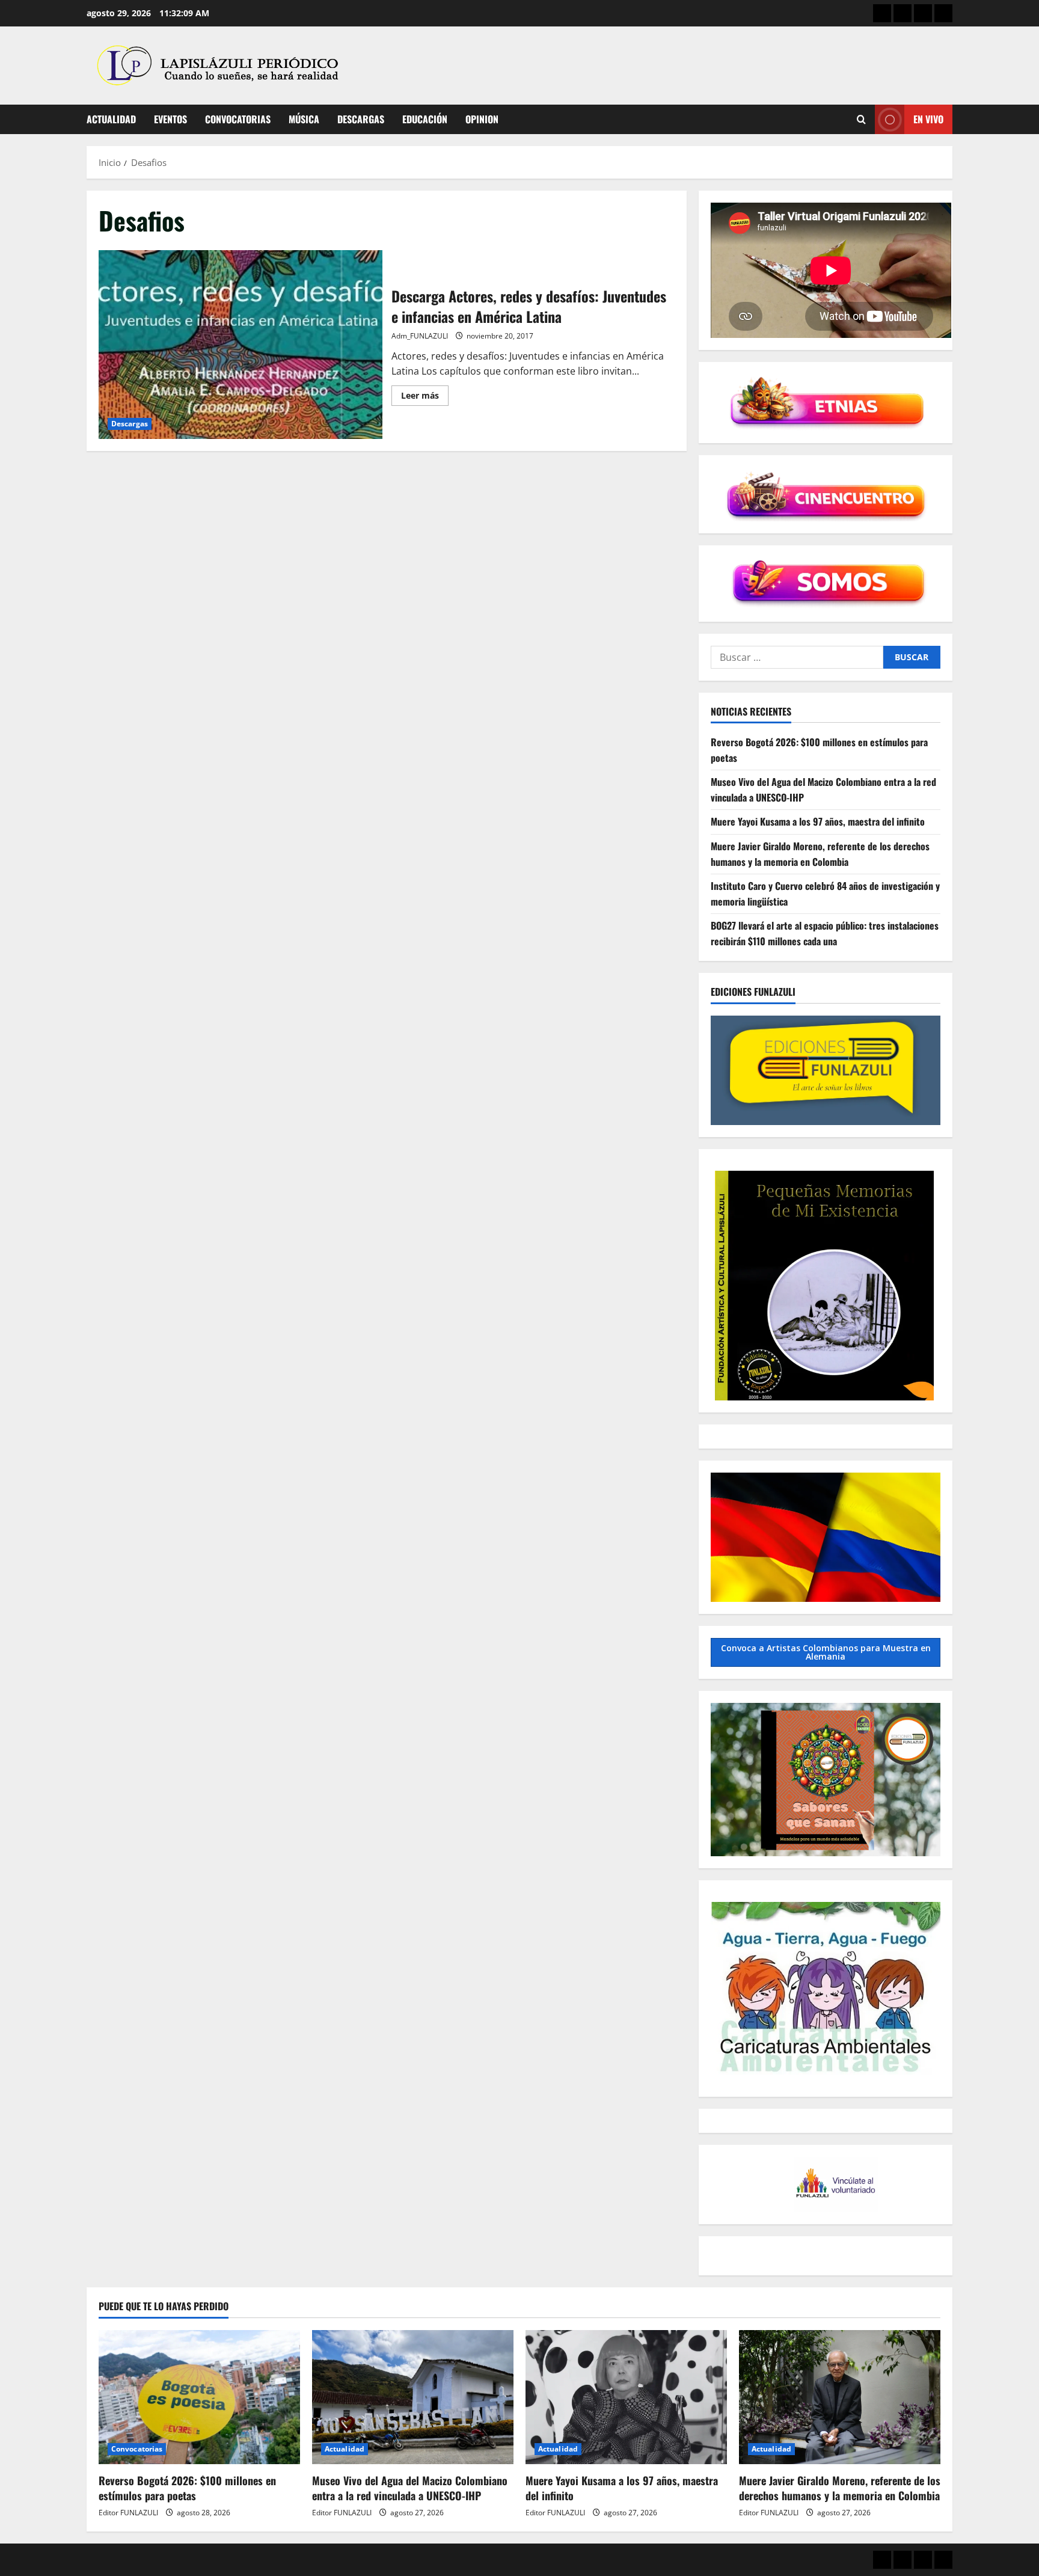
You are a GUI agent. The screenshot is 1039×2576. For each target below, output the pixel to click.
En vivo (928, 119)
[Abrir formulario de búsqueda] (861, 119)
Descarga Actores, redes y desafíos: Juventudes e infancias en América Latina (241, 345)
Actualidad (111, 119)
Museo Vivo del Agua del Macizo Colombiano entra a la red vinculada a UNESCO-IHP (410, 2488)
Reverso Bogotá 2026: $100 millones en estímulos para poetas (187, 2488)
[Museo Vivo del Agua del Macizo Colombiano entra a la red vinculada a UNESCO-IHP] (413, 2397)
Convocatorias (238, 119)
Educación (425, 119)
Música (304, 119)
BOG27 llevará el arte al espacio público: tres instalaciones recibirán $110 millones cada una (825, 933)
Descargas (361, 119)
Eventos (170, 119)
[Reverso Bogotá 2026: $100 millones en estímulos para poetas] (199, 2397)
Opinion (482, 119)
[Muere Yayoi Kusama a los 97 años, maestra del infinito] (626, 2397)
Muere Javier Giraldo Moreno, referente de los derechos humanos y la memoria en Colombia (820, 854)
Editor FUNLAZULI (128, 2513)
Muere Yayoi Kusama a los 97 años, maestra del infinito (818, 821)
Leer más (425, 397)
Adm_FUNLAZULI (420, 336)
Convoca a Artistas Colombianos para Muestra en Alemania (826, 1652)
